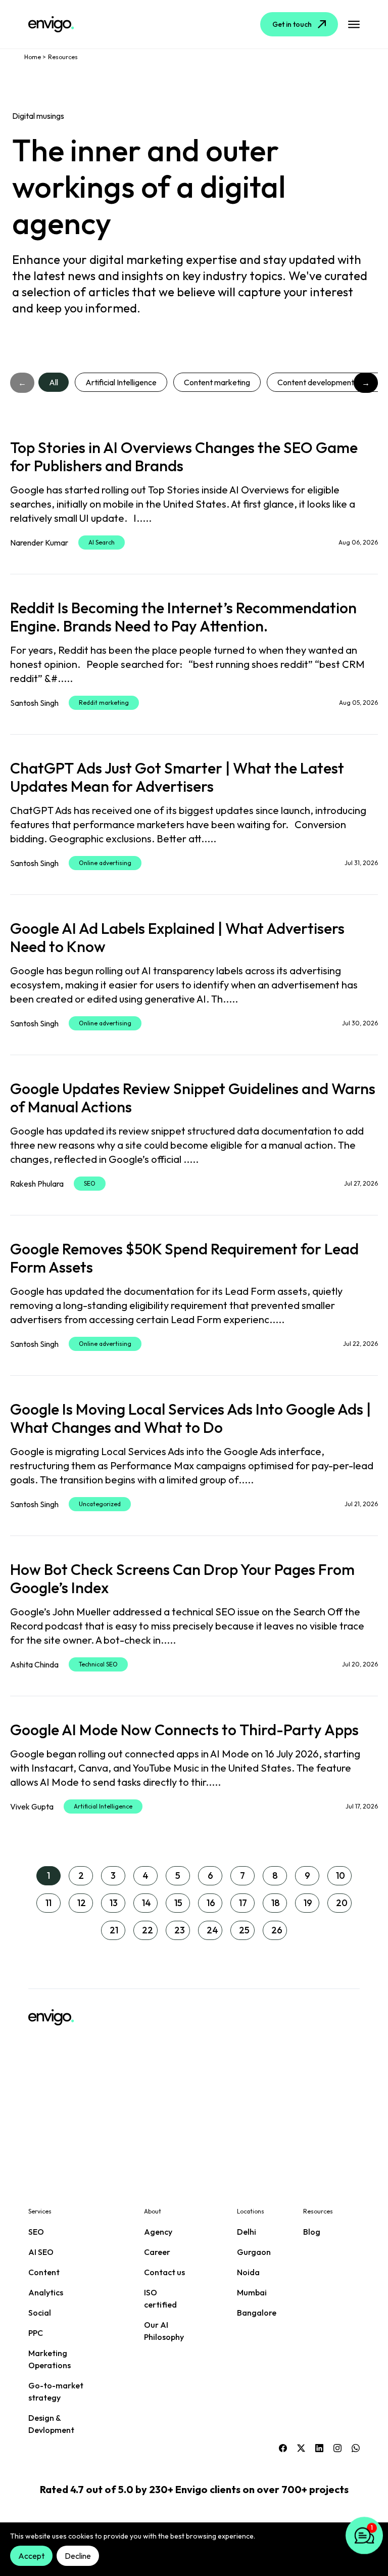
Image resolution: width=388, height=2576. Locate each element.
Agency (158, 2232)
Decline (78, 2556)
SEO (90, 1183)
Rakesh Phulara (37, 1184)
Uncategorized (100, 1504)
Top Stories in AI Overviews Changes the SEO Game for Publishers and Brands (184, 457)
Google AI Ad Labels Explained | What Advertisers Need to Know (177, 937)
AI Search (102, 542)
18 (276, 1903)
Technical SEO (98, 1664)
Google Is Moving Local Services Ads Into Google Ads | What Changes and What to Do (190, 1418)
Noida (248, 2272)
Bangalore (257, 2313)
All (54, 382)
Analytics (46, 2292)
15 (178, 1903)
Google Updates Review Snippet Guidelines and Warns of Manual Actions (193, 1098)
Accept (31, 2556)
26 (277, 1930)
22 (148, 1930)
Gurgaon (254, 2252)
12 (82, 1903)
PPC (36, 2333)
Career (157, 2252)
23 (180, 1930)
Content (44, 2272)
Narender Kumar (39, 543)
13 (114, 1903)
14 (147, 1903)
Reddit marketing (104, 703)
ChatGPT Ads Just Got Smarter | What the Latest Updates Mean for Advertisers (177, 777)
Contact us (164, 2272)
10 (341, 1875)
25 (244, 1930)
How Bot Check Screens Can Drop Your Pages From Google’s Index (182, 1578)
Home (33, 57)
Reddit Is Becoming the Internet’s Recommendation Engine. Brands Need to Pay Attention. (183, 617)
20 (342, 1903)
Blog (312, 2232)
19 (308, 1903)
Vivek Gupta (32, 1806)
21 (114, 1930)
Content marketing (217, 382)
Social (40, 2313)
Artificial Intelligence (121, 382)
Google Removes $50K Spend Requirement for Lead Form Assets (184, 1258)
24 (212, 1930)
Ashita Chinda (34, 1664)
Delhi (247, 2232)
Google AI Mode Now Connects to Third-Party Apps (184, 1730)
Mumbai (252, 2292)
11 (48, 1903)
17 (243, 1903)
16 (211, 1903)
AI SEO (41, 2252)
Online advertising (105, 863)
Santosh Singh (34, 703)
